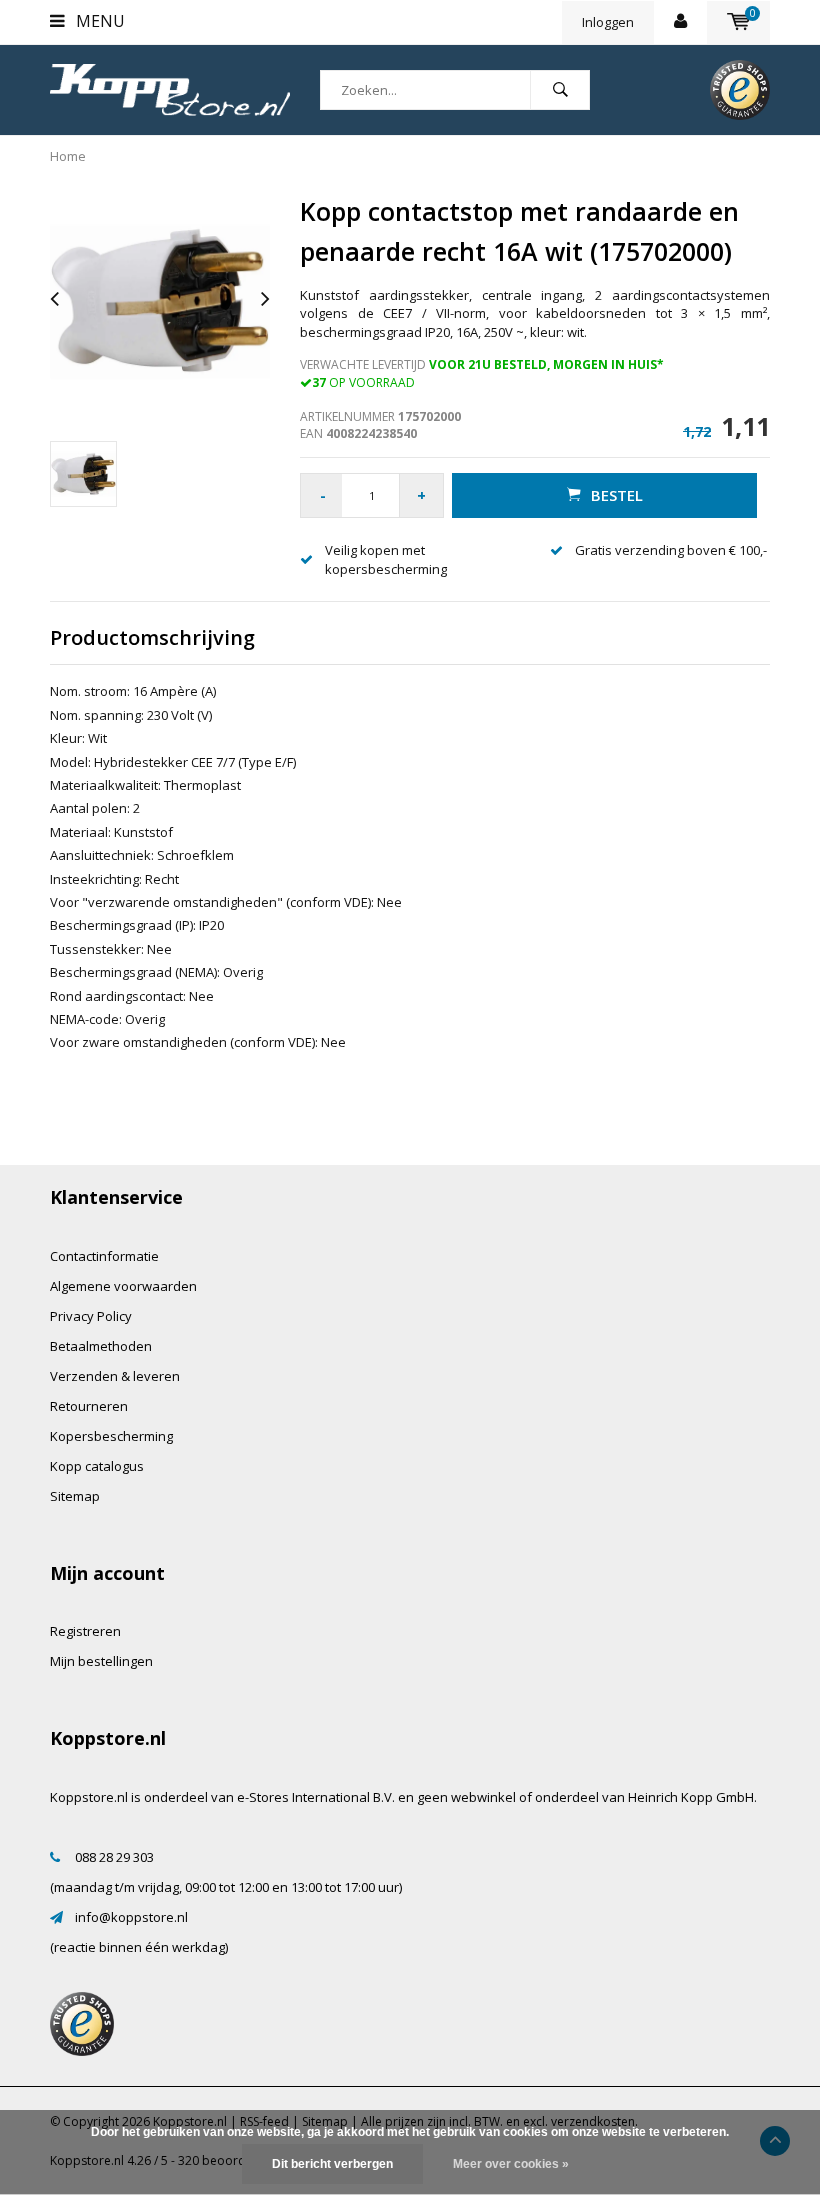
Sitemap (75, 1496)
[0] (738, 22)
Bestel (617, 495)
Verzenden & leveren (115, 1376)
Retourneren (89, 1406)
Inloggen (608, 22)
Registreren (85, 1631)
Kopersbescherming (111, 1436)
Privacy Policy (91, 1316)
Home (68, 156)
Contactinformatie (104, 1256)
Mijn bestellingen (101, 1661)
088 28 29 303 (114, 1857)
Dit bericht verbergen (332, 2164)
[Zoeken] (560, 90)
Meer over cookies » (511, 2164)
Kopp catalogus (97, 1466)
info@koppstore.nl (131, 1917)
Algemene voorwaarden (123, 1286)
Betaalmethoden (101, 1346)
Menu (98, 21)
